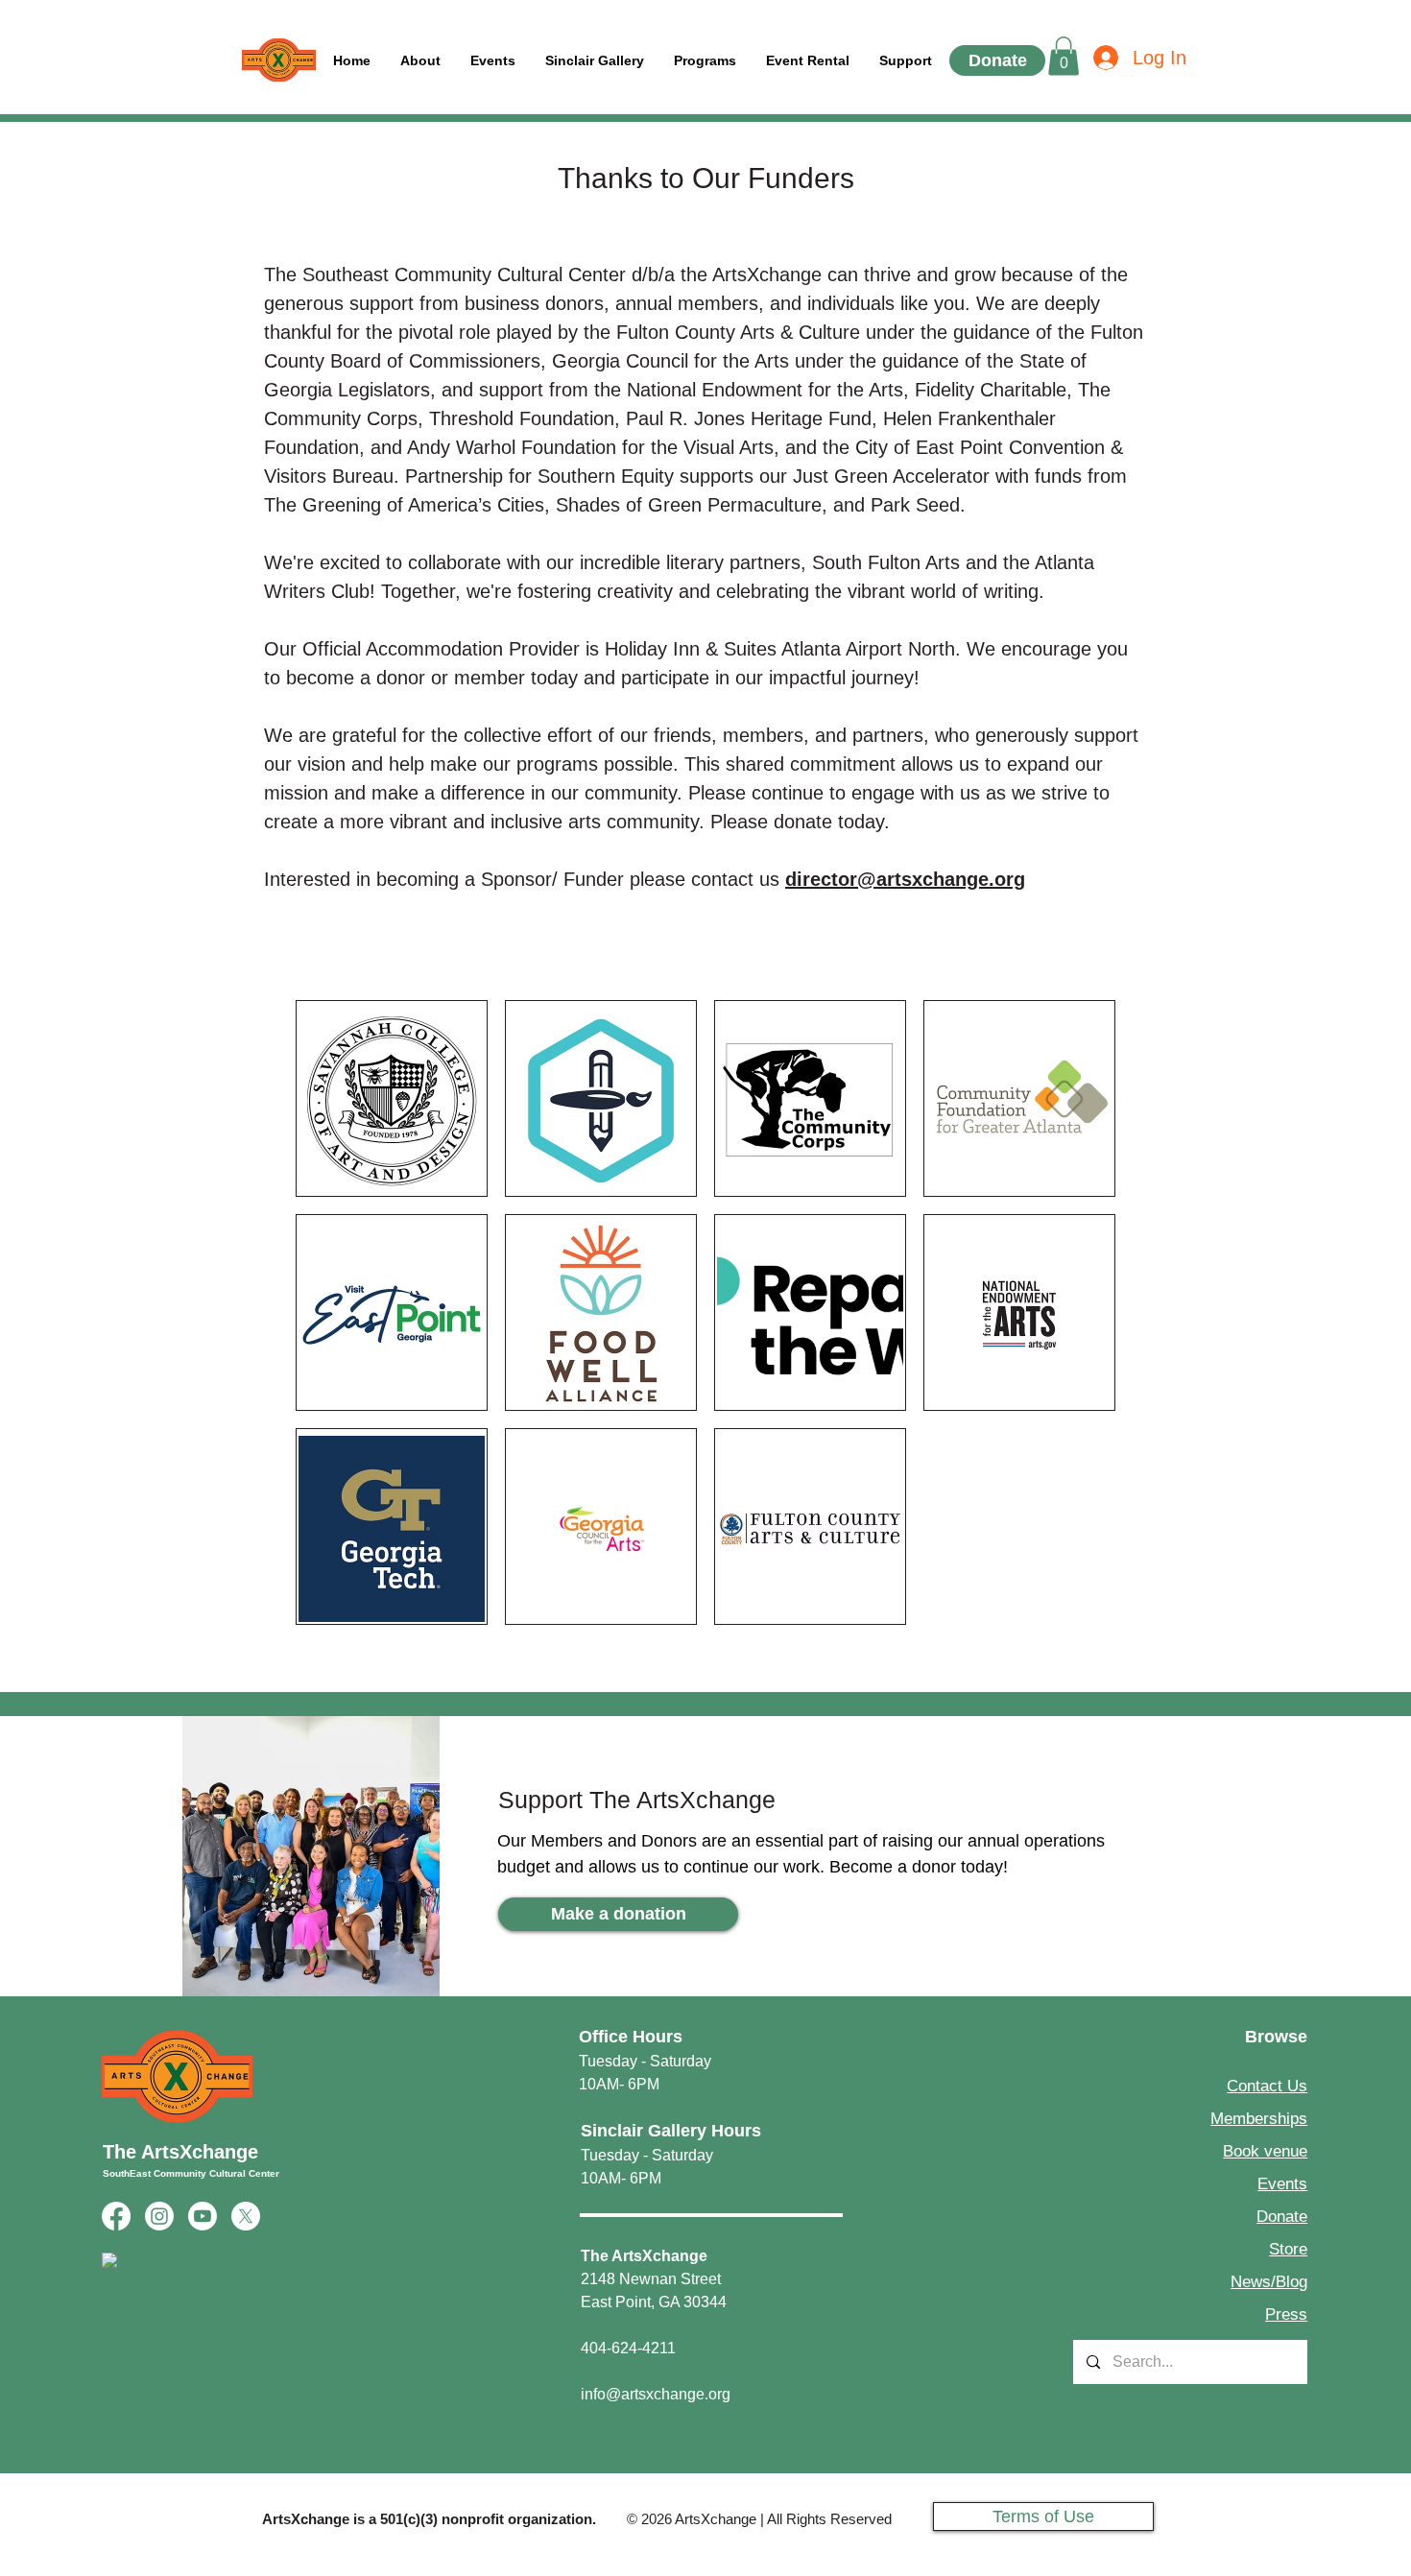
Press (1286, 2314)
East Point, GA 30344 (654, 2302)
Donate (1282, 2217)
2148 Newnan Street (651, 2279)
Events (1282, 2184)
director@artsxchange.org (905, 879)
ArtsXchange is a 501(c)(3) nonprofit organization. (429, 2519)
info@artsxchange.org (656, 2394)
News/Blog (1269, 2282)
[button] (906, 61)
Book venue (1265, 2151)
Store (1288, 2249)
